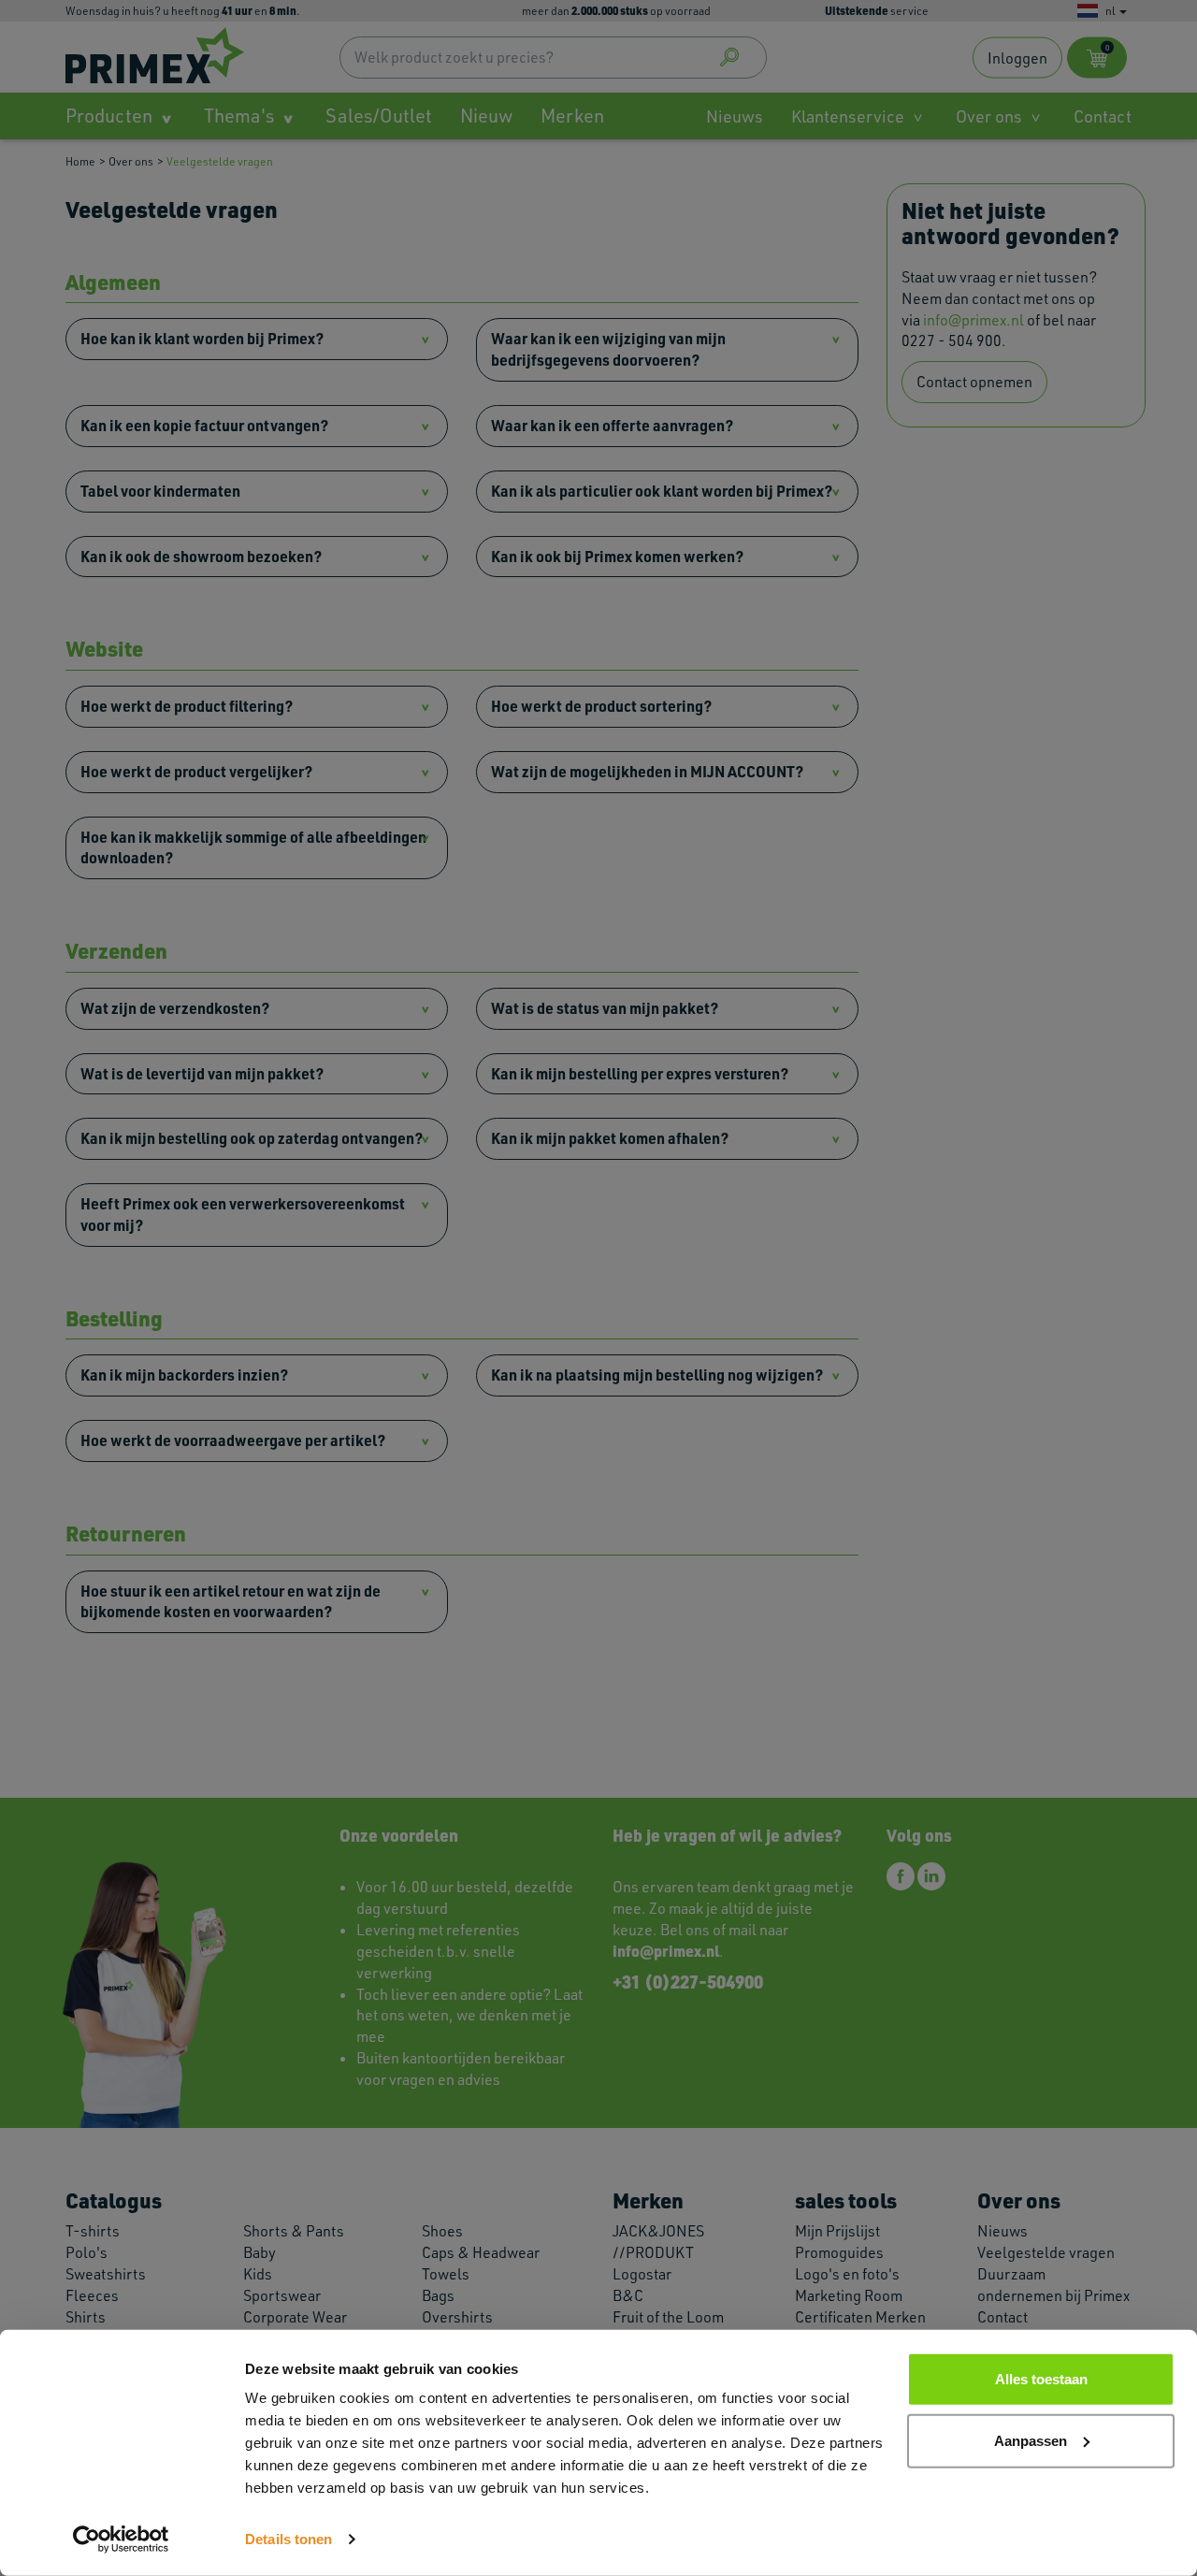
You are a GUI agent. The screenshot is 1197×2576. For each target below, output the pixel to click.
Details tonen (288, 2539)
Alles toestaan (1041, 2379)
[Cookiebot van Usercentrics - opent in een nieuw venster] (121, 2540)
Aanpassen (1031, 2440)
